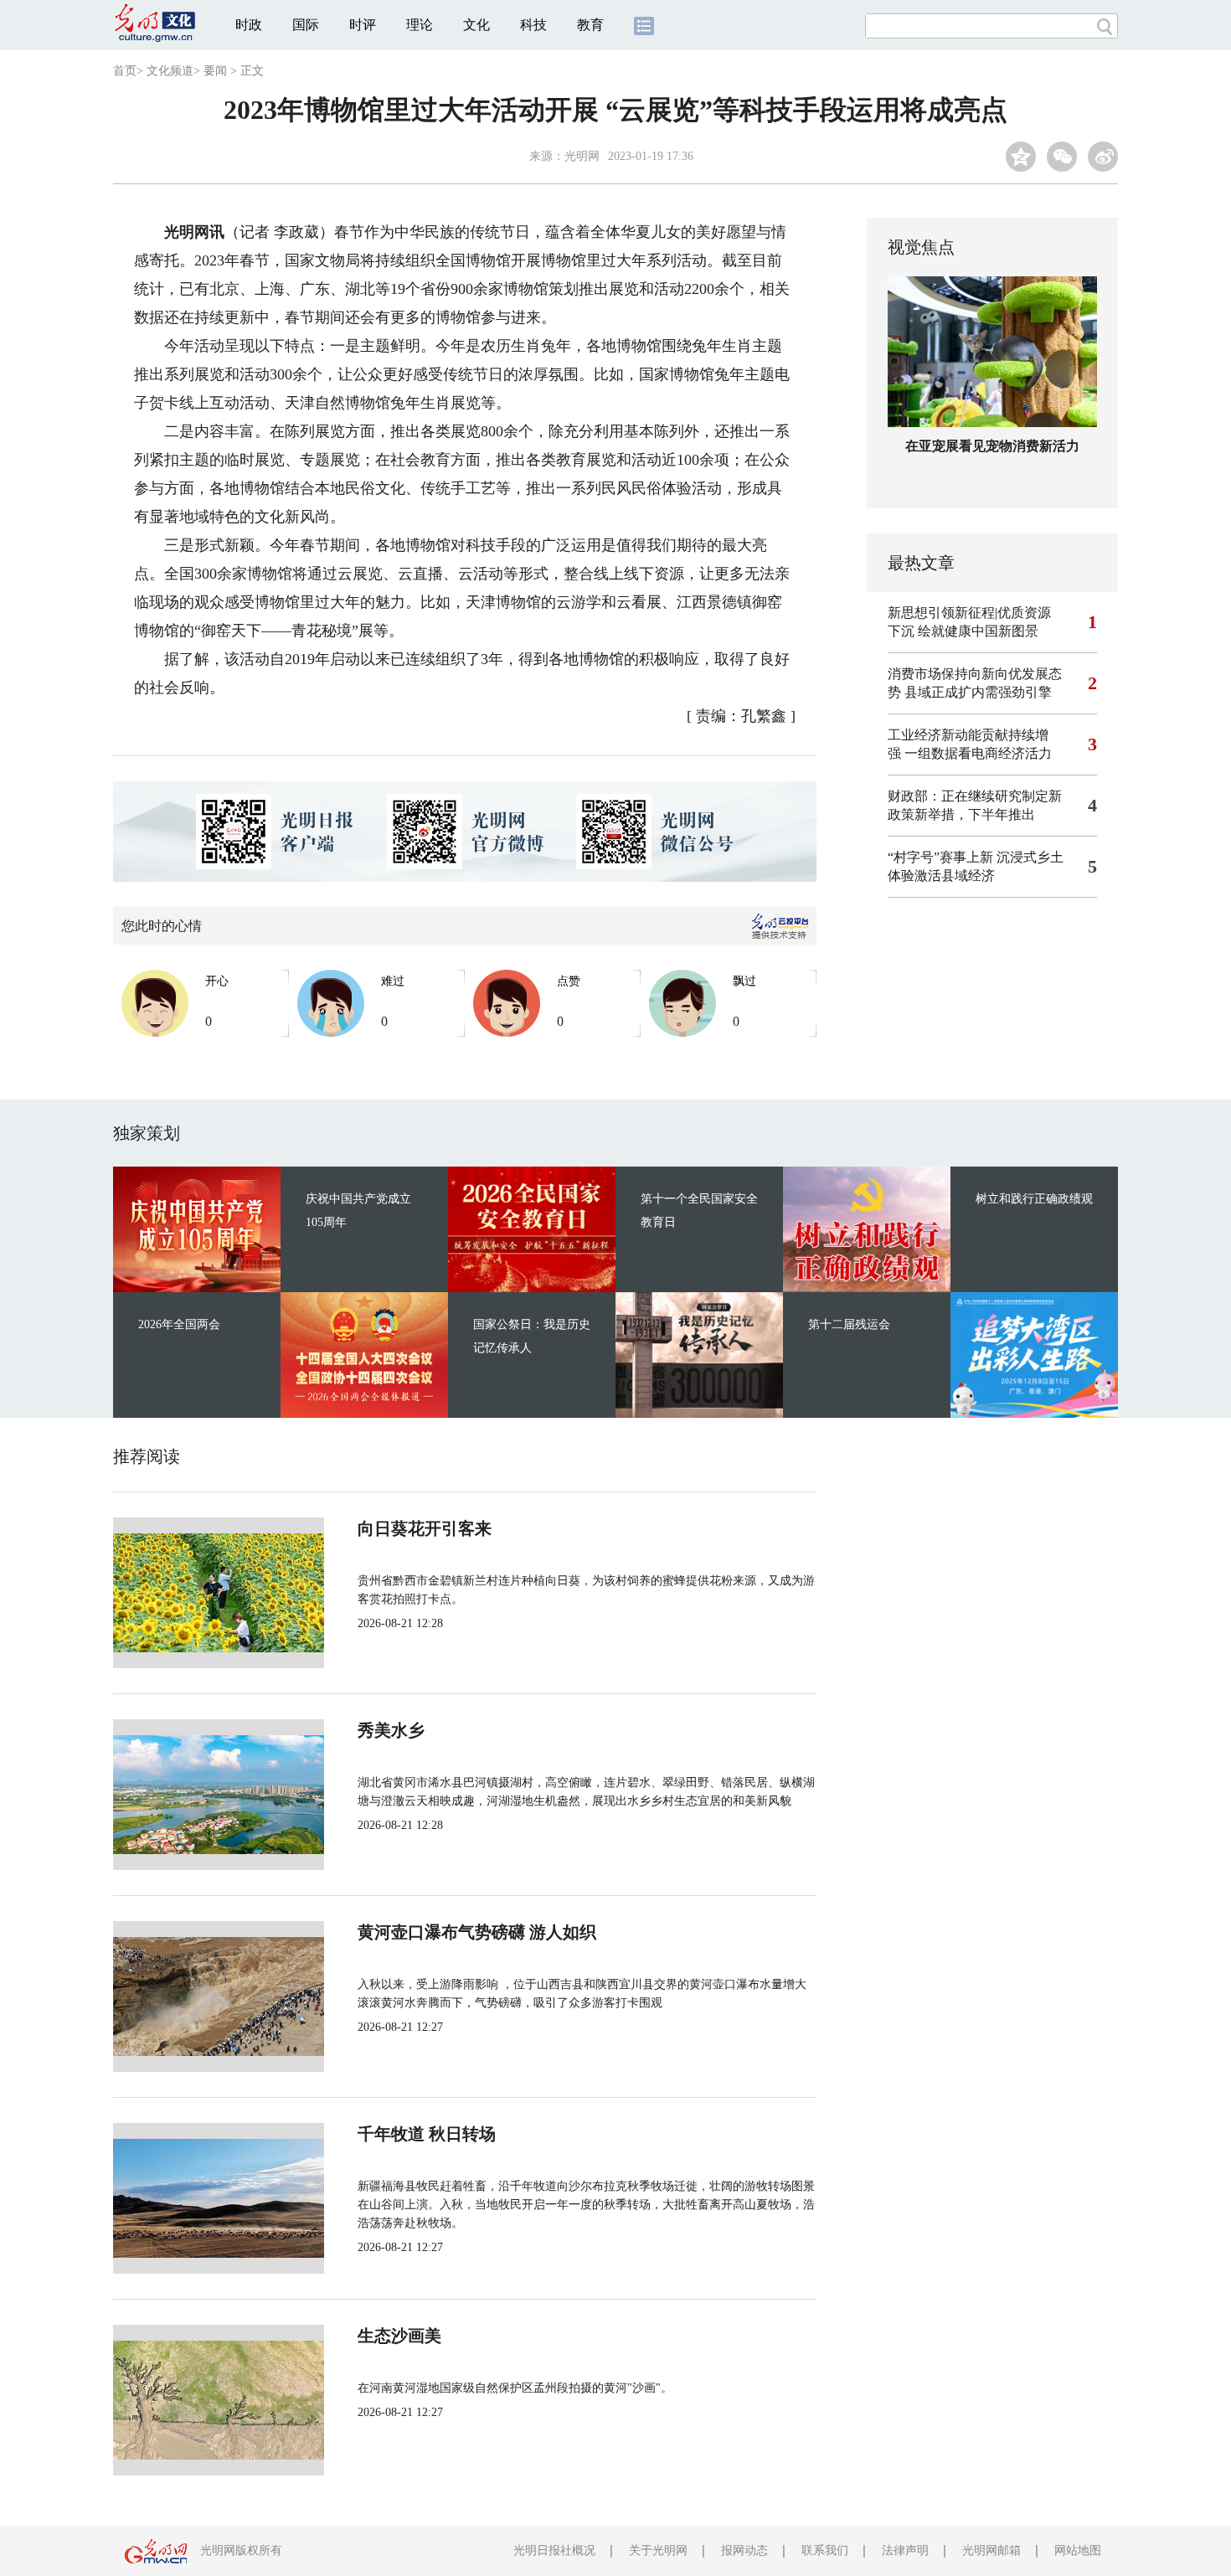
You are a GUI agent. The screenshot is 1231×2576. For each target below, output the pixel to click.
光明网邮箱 (991, 2550)
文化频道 (170, 71)
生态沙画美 (399, 2336)
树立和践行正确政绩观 (1034, 1199)
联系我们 (825, 2550)
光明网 (582, 156)
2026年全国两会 (179, 1324)
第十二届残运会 (849, 1324)
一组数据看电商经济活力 (978, 753)
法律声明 (905, 2550)
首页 (125, 71)
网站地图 (1078, 2550)
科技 (533, 25)
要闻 (215, 71)
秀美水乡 (391, 1730)
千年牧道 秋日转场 (427, 2134)
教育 (590, 25)
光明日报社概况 (554, 2550)
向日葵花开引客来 (425, 1528)
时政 (249, 25)
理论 (420, 25)
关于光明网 (658, 2550)
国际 (306, 25)
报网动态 (744, 2550)
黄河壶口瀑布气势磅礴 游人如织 (477, 1932)
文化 (476, 25)
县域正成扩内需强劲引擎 (978, 692)
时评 (363, 25)
